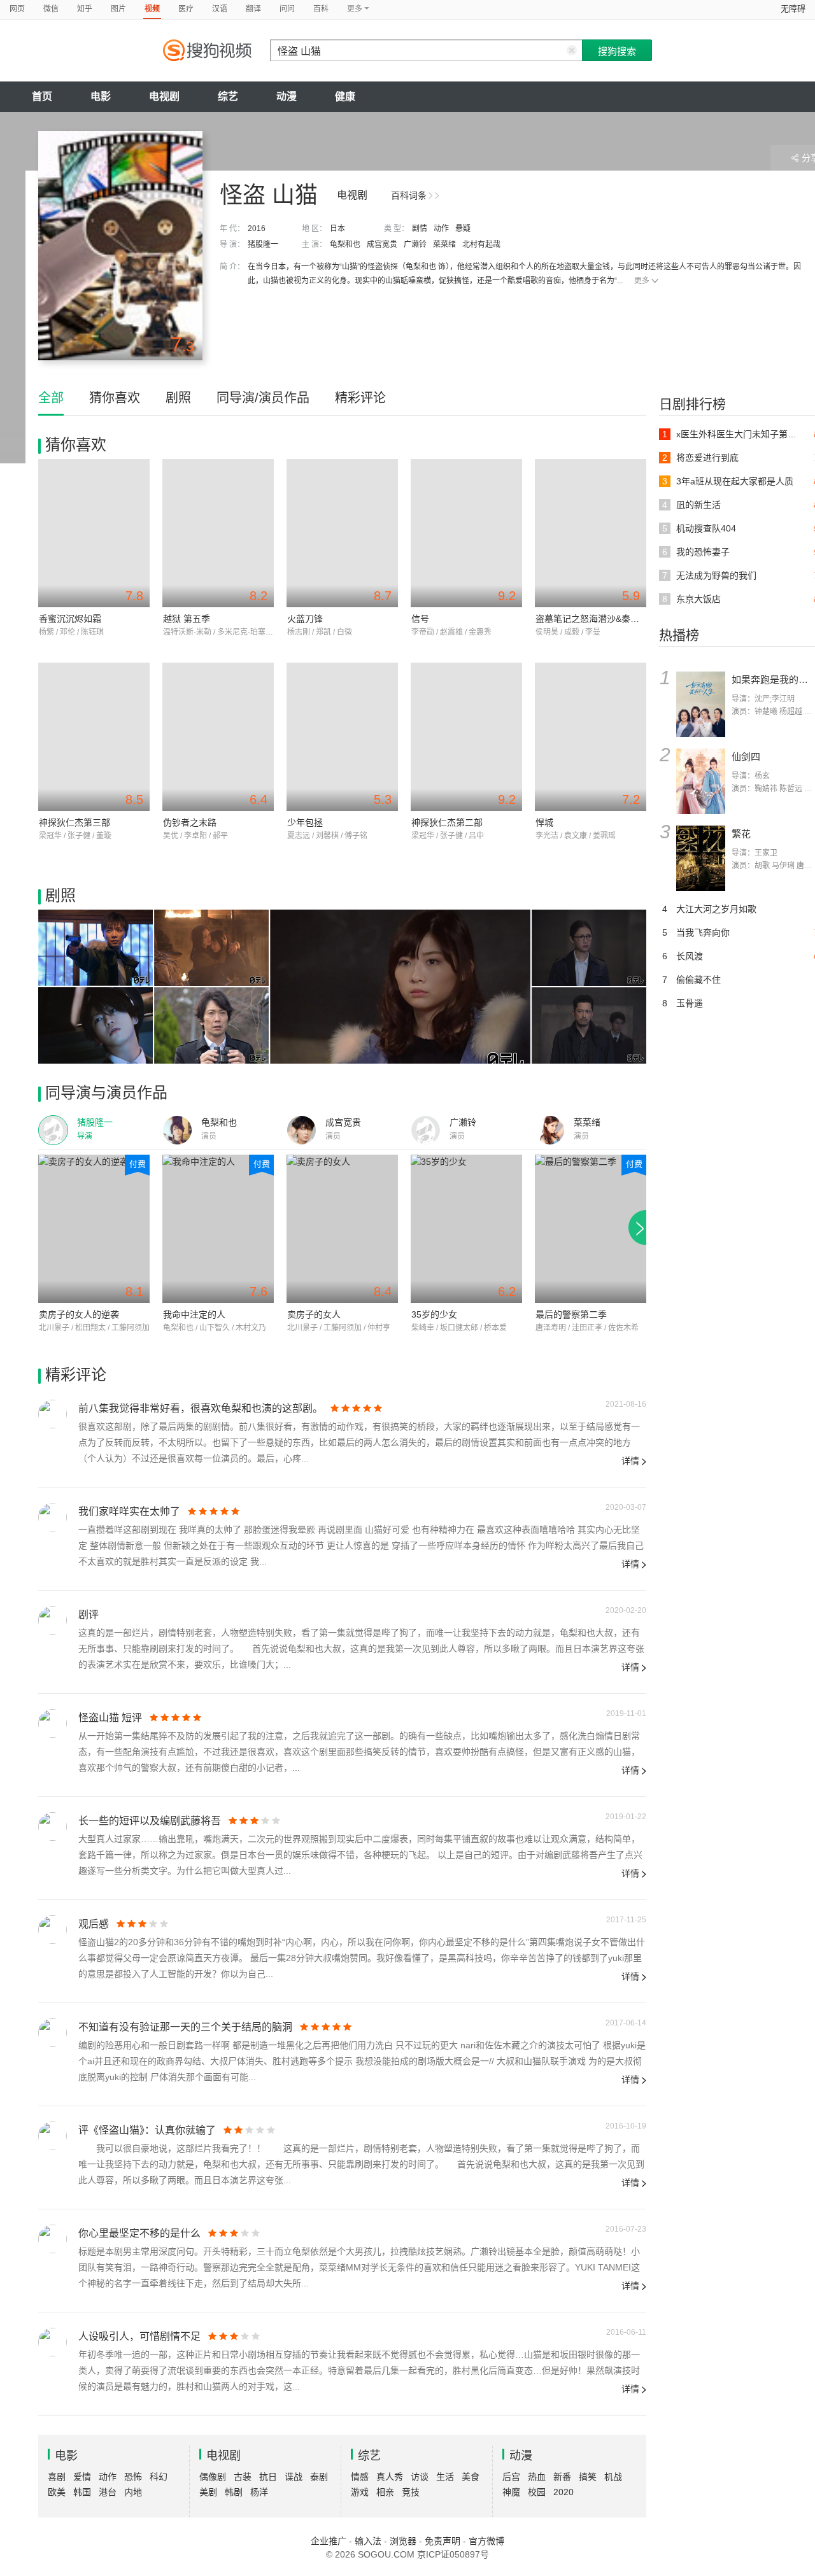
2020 (563, 2492)
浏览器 (403, 2541)
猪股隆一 (263, 244)
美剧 (208, 2492)
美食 (471, 2477)
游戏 (360, 2492)
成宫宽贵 (382, 244)
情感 (360, 2477)
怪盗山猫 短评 (110, 1718)
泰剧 (319, 2477)
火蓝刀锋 (305, 619)
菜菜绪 (444, 244)
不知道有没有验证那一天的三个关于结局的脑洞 (185, 2027)
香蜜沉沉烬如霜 (70, 619)
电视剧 (164, 96)
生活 (445, 2477)
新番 (562, 2477)
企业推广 (329, 2541)
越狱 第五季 (187, 619)
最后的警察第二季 (571, 1314)
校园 (537, 2492)
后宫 (511, 2477)
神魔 (511, 2492)
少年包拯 (305, 822)
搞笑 (588, 2477)
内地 (133, 2492)
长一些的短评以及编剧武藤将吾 (150, 1821)
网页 (17, 9)
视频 (152, 9)
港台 (108, 2492)
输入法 (368, 2541)
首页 (42, 96)
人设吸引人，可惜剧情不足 (139, 2336)
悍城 (544, 822)
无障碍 (793, 9)
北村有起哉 (481, 244)
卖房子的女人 (314, 1314)
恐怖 (133, 2477)
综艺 (228, 96)
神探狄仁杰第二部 (447, 822)
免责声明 (443, 2541)
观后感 (94, 1924)
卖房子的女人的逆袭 (79, 1314)
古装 (243, 2477)
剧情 (420, 229)
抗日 (268, 2477)
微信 (51, 9)
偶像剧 (213, 2477)
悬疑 (463, 229)
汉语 (220, 9)
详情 (630, 1461)
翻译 (253, 9)
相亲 (385, 2492)
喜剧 (57, 2477)
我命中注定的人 (194, 1314)
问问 (287, 9)
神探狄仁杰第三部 (74, 822)
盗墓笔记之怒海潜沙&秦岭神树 (596, 619)
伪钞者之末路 (190, 822)
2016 (257, 229)
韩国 (82, 2492)
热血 (537, 2477)
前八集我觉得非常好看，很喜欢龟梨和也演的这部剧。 (201, 1408)
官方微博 (486, 2541)
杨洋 (259, 2492)
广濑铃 (415, 244)
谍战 (294, 2477)
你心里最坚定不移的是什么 (139, 2233)
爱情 (82, 2477)
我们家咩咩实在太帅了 (129, 1511)
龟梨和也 (345, 244)
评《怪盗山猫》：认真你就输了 (147, 2130)
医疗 (186, 9)
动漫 (287, 96)
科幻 (159, 2477)
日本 (337, 229)
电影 (101, 96)
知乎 (85, 9)
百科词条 (409, 195)
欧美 (57, 2492)
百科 (321, 9)
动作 (441, 229)
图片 (118, 9)
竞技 (411, 2492)
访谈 (420, 2477)
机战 (613, 2477)
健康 (345, 96)
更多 (642, 281)
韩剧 (234, 2492)
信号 (420, 619)
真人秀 (390, 2477)
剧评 (89, 1615)
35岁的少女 (434, 1314)
